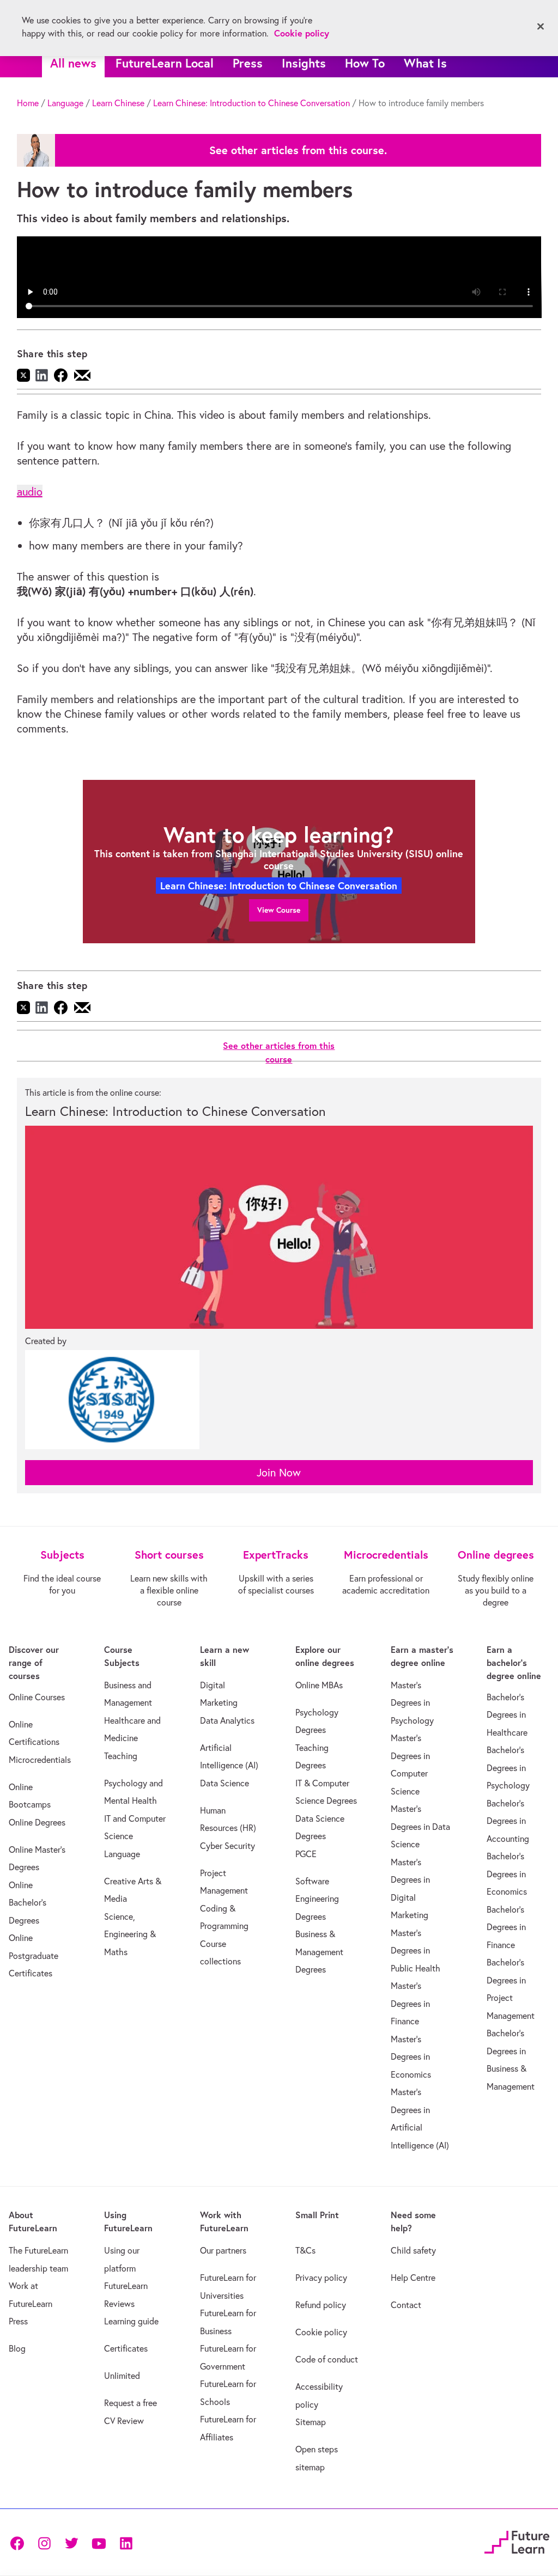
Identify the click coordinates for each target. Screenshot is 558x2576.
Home (28, 103)
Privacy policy (321, 2278)
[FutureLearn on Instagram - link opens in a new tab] (44, 2543)
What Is (425, 63)
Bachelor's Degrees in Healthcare (507, 1715)
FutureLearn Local (165, 63)
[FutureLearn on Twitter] (71, 2543)
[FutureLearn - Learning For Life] (517, 2541)
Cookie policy (321, 2332)
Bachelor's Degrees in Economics (507, 1874)
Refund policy (321, 2305)
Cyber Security (228, 1846)
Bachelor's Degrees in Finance (506, 1927)
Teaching (121, 1756)
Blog (17, 2348)
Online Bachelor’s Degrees (28, 1903)
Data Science (225, 1783)
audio (30, 492)
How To (365, 63)
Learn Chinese (118, 103)
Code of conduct (327, 2359)
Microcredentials (40, 1760)
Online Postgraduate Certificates (34, 1955)
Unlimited (122, 2376)
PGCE (306, 1854)
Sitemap (311, 2422)
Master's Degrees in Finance (410, 2003)
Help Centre (413, 2278)
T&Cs (305, 2250)
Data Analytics (227, 1720)
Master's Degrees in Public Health (416, 1951)
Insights (304, 63)
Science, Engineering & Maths (130, 1934)
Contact (406, 2305)
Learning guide (131, 2321)
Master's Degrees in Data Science (420, 1826)
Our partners (223, 2250)
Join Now (279, 1472)
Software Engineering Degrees (317, 1899)
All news (73, 63)
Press (248, 63)
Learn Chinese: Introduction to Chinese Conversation (251, 103)
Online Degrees (37, 1822)
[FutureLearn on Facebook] (20, 2543)
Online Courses (37, 1697)
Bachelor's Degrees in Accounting (508, 1821)
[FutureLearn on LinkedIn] (126, 2543)
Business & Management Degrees (319, 1952)
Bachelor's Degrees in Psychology (508, 1768)
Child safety (413, 2250)
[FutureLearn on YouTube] (99, 2543)
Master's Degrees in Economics (411, 2057)
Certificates (126, 2348)
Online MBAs (319, 1685)
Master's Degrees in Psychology (412, 1703)
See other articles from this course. (298, 150)
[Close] (541, 27)
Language (65, 103)
